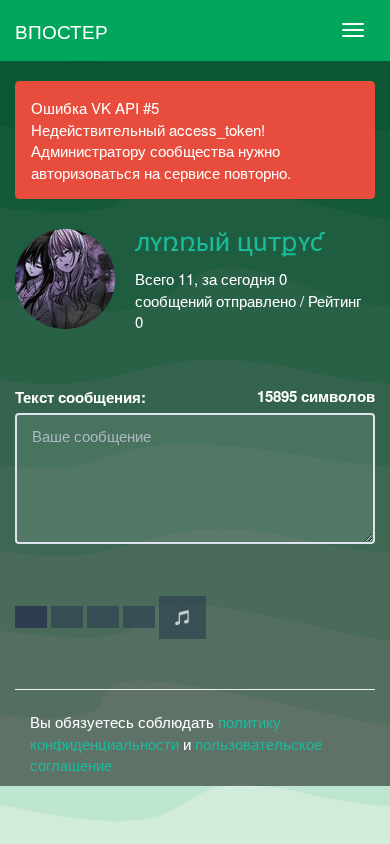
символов (316, 396)
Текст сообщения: (80, 397)
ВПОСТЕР (61, 30)
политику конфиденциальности (155, 732)
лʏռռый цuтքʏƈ (229, 243)
